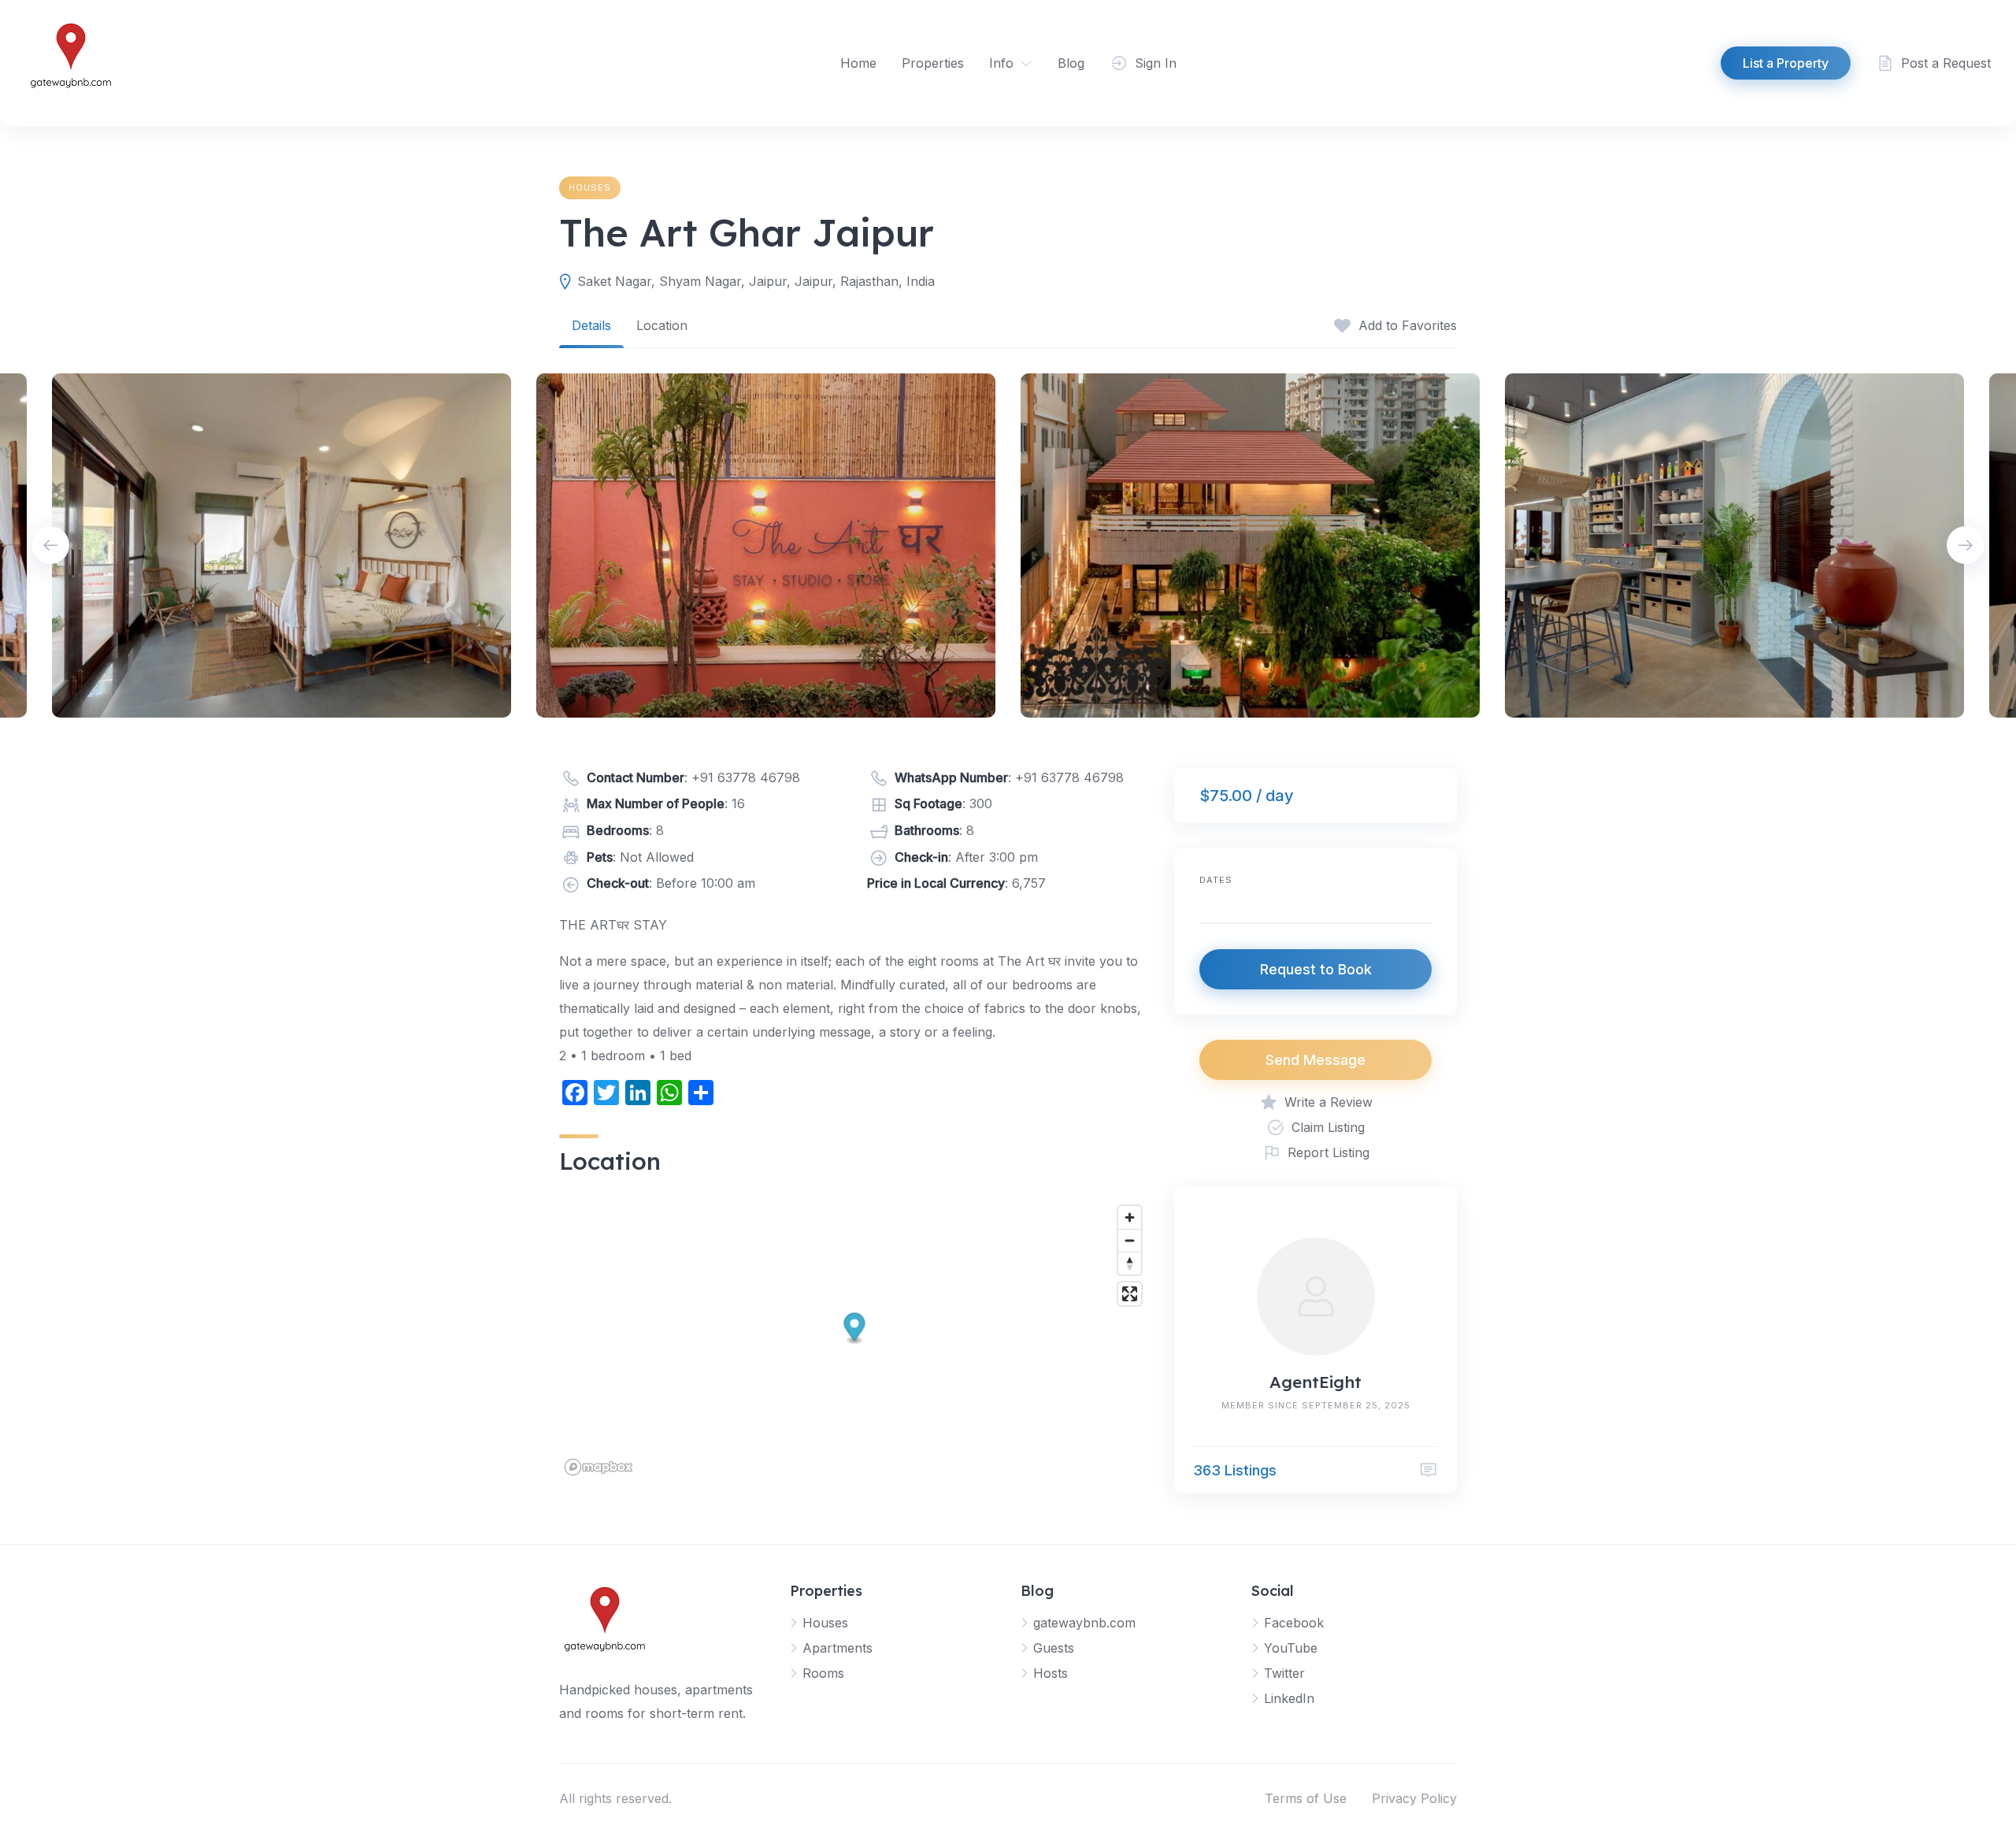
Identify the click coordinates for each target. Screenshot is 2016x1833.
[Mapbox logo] (598, 1467)
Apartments (838, 1648)
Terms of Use (1306, 1798)
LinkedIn (1289, 1698)
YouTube (1291, 1648)
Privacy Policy (1414, 1798)
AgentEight (1316, 1382)
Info (1001, 63)
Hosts (1051, 1673)
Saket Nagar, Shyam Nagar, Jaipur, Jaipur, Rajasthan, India (756, 281)
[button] (855, 1329)
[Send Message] (1429, 1470)
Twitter (1284, 1673)
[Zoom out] (1130, 1240)
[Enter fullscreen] (1130, 1294)
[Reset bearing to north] (1130, 1263)
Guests (1054, 1648)
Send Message (1316, 1060)
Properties (933, 63)
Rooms (823, 1673)
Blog (1071, 63)
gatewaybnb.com (1084, 1623)
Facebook (1294, 1623)
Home (858, 63)
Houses (590, 187)
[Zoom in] (1130, 1217)
